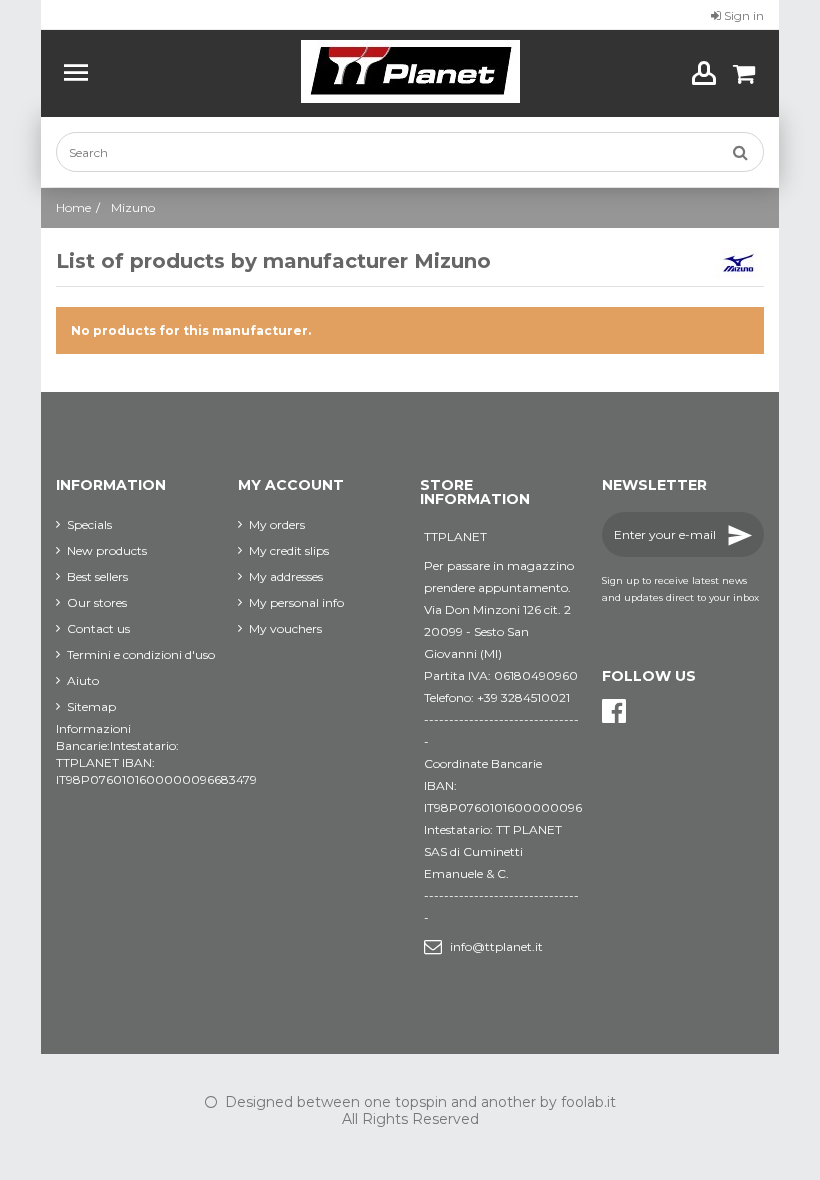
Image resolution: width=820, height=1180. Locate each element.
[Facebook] (614, 711)
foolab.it (588, 1102)
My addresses (286, 576)
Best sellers (97, 576)
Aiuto (83, 680)
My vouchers (285, 628)
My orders (277, 524)
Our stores (97, 602)
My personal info (296, 602)
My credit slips (289, 550)
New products (107, 550)
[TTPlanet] (410, 71)
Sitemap (91, 706)
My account (291, 485)
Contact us (98, 628)
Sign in (742, 15)
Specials (89, 524)
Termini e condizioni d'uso (141, 654)
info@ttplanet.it (496, 946)
